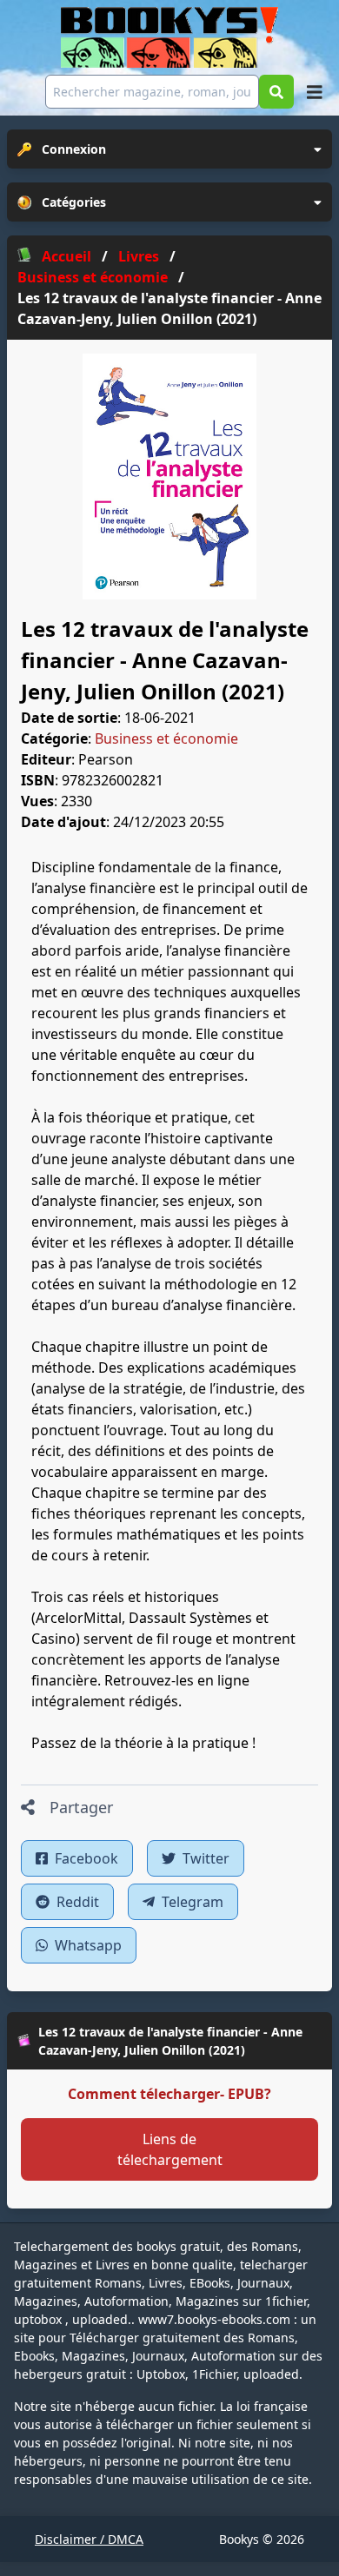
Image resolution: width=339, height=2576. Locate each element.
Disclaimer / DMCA (89, 2539)
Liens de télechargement (170, 2149)
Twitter (204, 1858)
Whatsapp (86, 1945)
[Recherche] (276, 92)
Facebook (85, 1858)
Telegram (191, 1902)
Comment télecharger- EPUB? (169, 2094)
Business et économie (166, 738)
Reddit (76, 1902)
